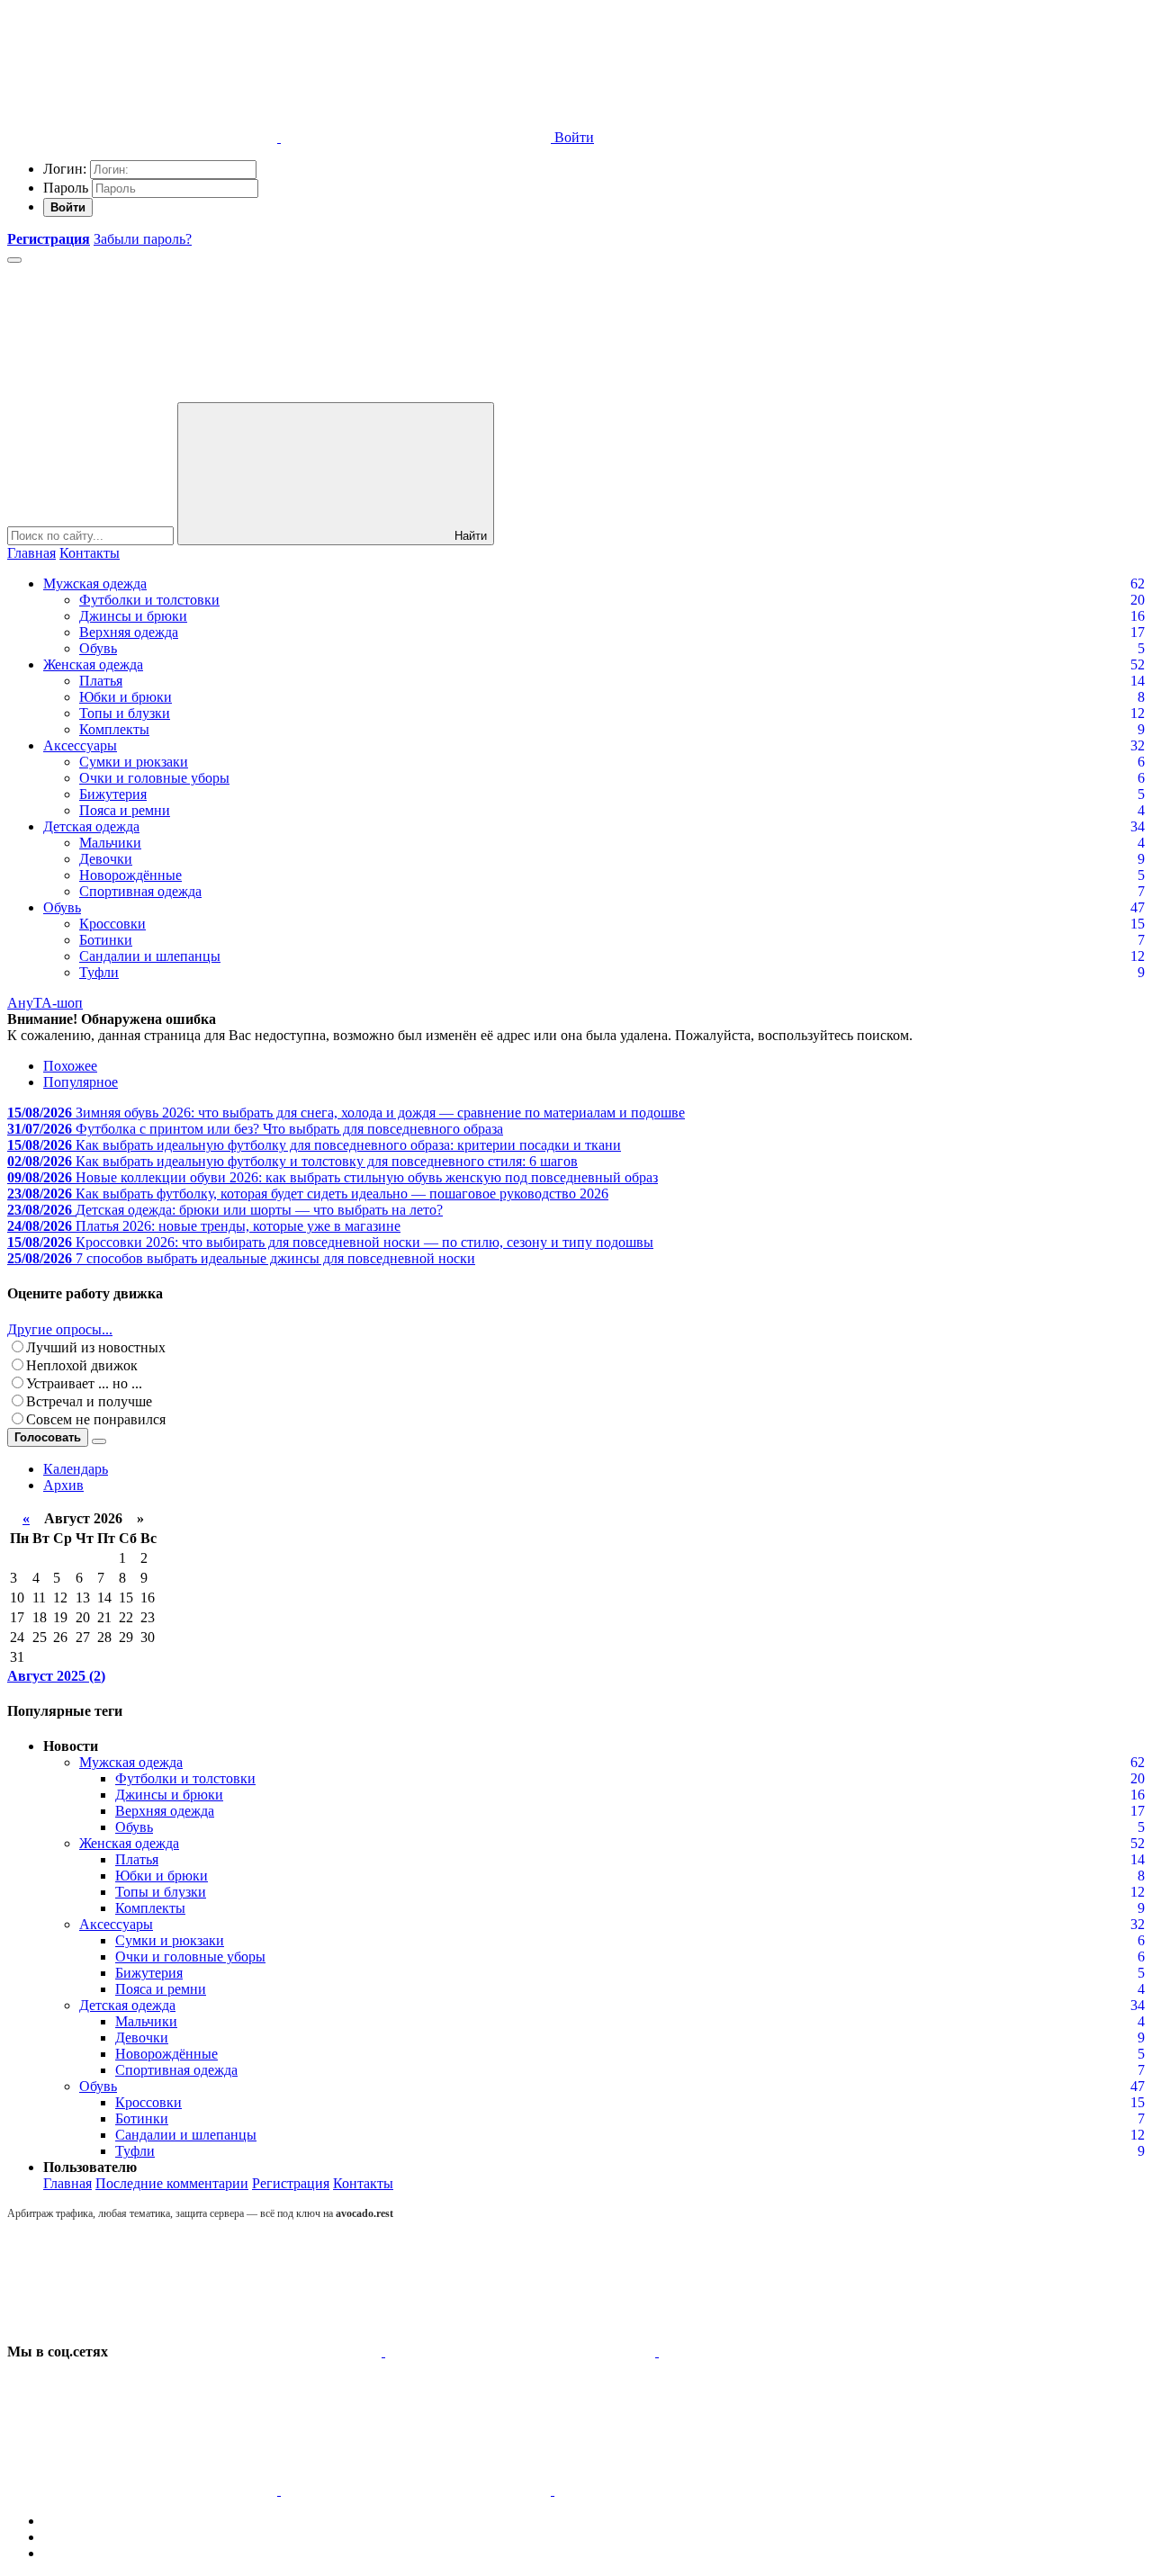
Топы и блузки (125, 713)
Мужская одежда (95, 583)
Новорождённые (130, 875)
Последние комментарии (172, 2183)
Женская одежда (93, 664)
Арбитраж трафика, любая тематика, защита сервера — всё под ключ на (200, 2213)
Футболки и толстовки (149, 600)
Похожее (70, 1066)
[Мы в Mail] (689, 2490)
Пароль (66, 188)
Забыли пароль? (143, 239)
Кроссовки (112, 924)
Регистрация (291, 2183)
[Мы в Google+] (144, 2490)
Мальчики (110, 843)
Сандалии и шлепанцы (150, 956)
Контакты (90, 553)
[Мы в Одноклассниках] (418, 2490)
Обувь (98, 648)
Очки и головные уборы (154, 778)
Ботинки (106, 940)
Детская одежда (91, 826)
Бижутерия (113, 794)
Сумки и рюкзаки (134, 762)
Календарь (76, 1469)
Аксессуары (80, 745)
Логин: (65, 169)
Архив (63, 1485)
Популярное (81, 1082)
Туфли (99, 972)
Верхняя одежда (129, 632)
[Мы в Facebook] (794, 2352)
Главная (31, 553)
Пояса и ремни (125, 810)
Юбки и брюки (126, 697)
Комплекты (114, 729)
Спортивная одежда (140, 891)
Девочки (106, 859)
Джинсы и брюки (133, 616)
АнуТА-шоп (45, 1003)
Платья (101, 681)
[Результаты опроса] (99, 1441)
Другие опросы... (60, 1329)
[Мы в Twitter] (522, 2352)
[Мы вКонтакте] (248, 2352)
